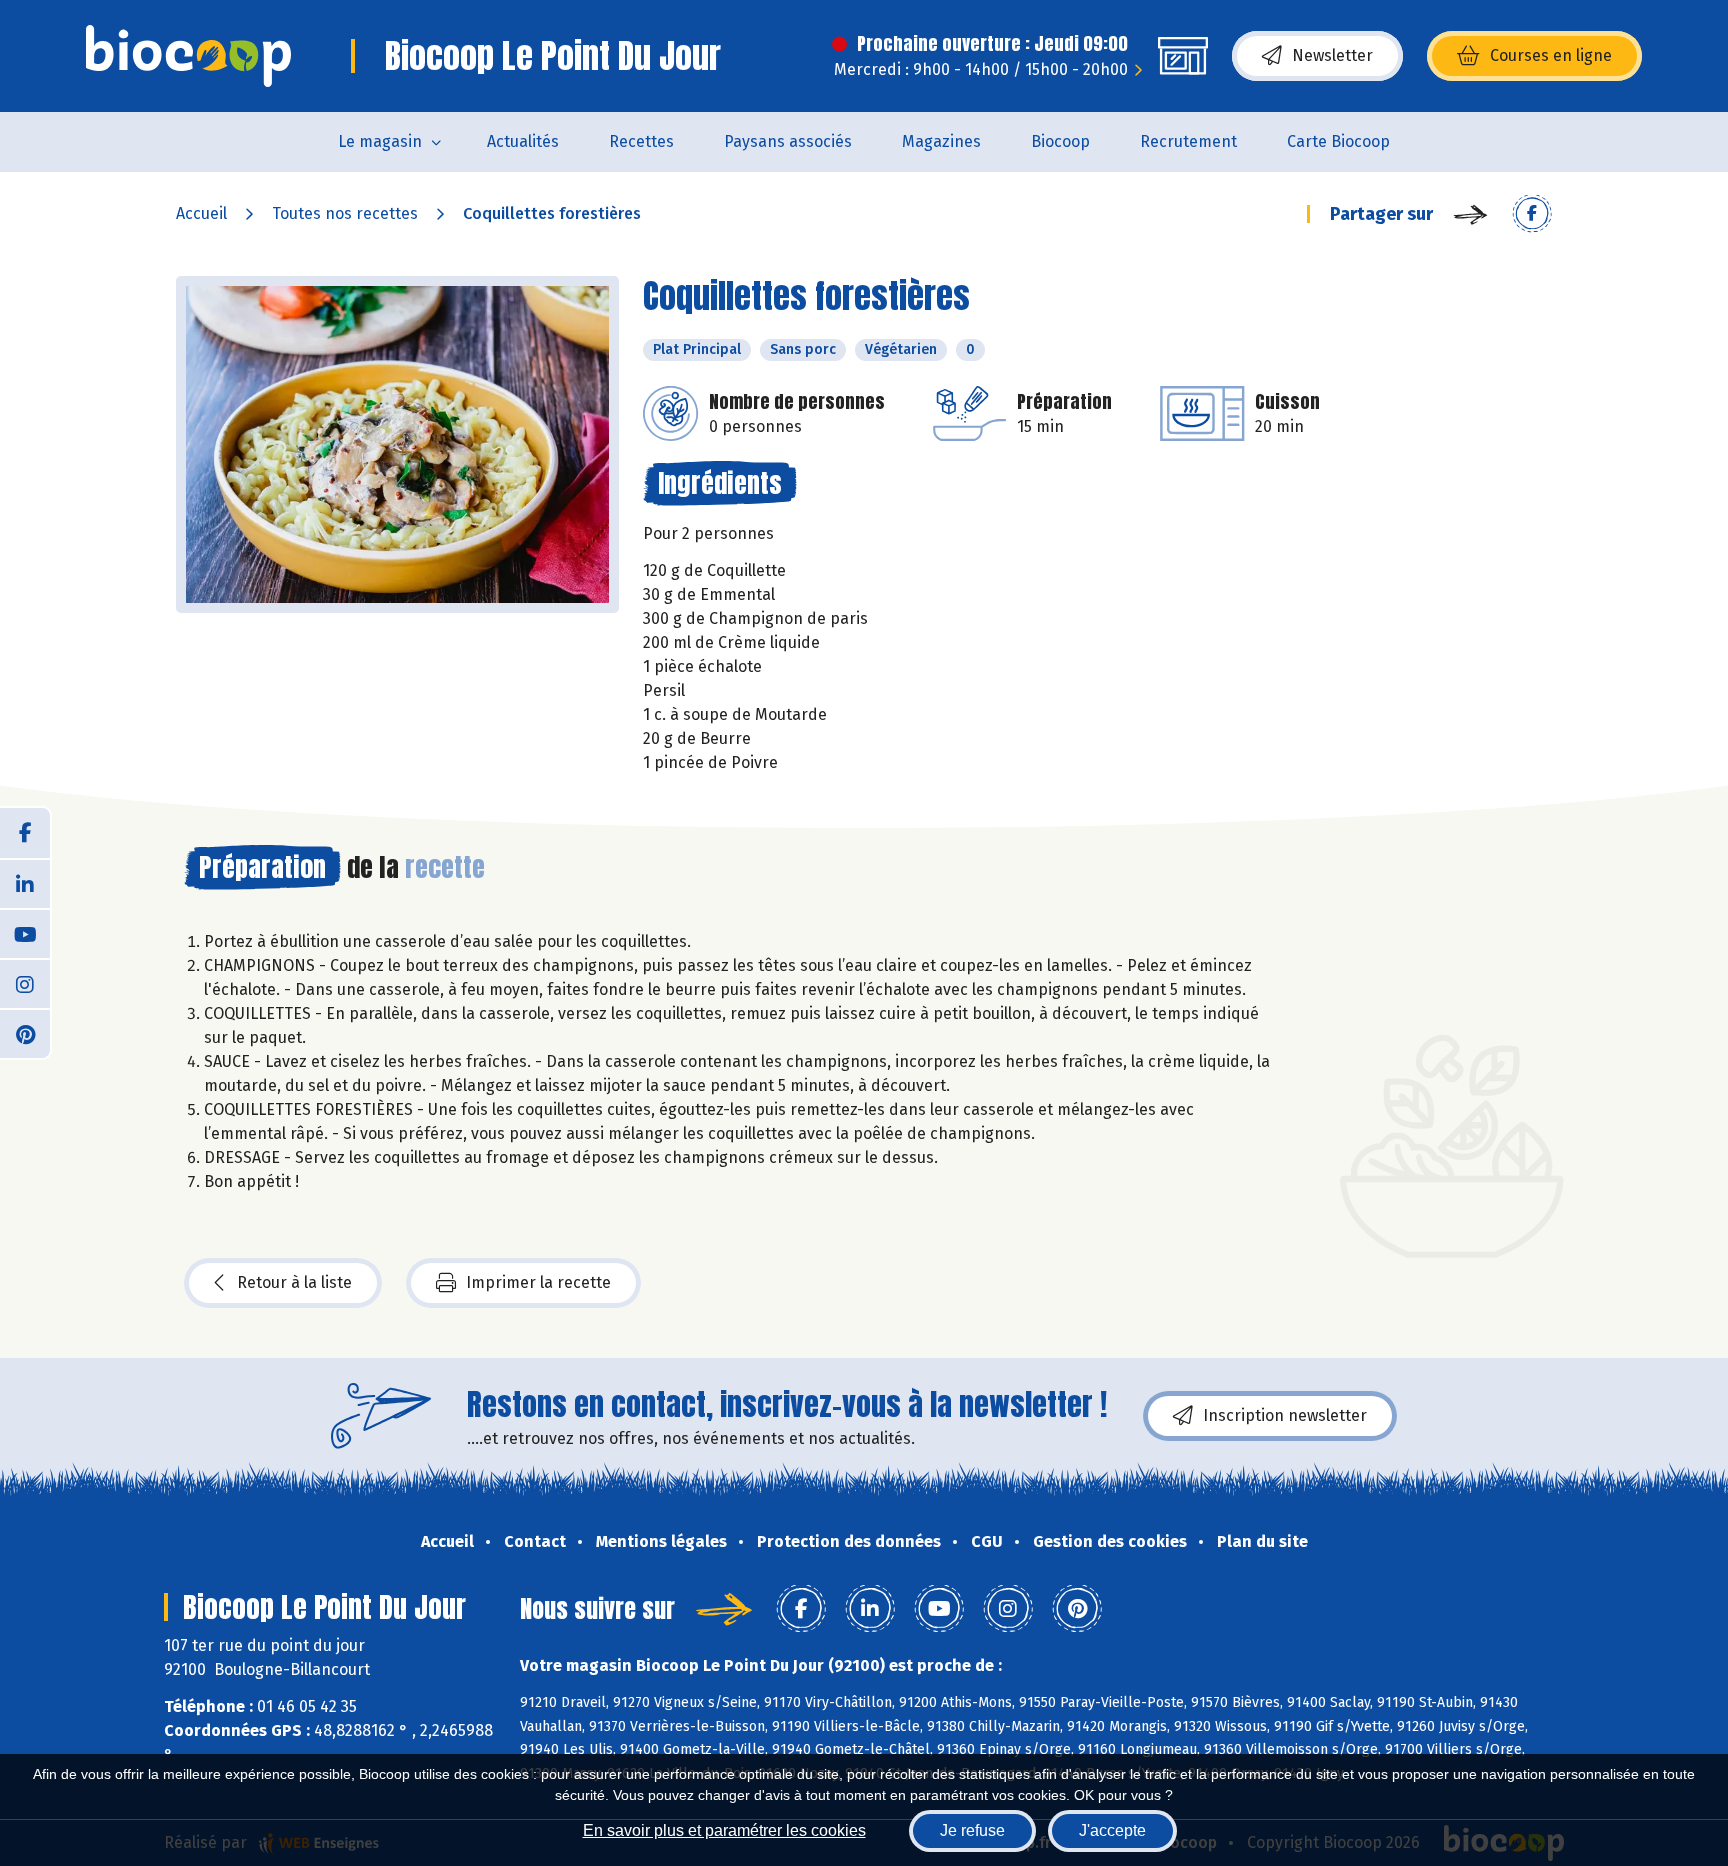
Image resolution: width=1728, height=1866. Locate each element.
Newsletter (1332, 55)
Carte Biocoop (1338, 141)
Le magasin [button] (380, 141)
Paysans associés (788, 141)
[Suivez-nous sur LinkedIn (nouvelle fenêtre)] (25, 883)
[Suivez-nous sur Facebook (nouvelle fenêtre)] (25, 833)
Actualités (523, 141)
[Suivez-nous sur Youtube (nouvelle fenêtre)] (25, 933)
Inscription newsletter (1285, 1415)
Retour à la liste (294, 1282)
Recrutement (1188, 141)
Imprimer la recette (538, 1282)
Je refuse (972, 1830)
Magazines (941, 141)
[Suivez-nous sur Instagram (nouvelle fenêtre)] (25, 983)
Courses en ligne (1551, 55)
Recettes (641, 141)
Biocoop (1060, 141)
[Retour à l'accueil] (188, 56)
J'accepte (1112, 1830)
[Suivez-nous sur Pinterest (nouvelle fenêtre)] (25, 1033)
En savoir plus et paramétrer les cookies (724, 1830)
